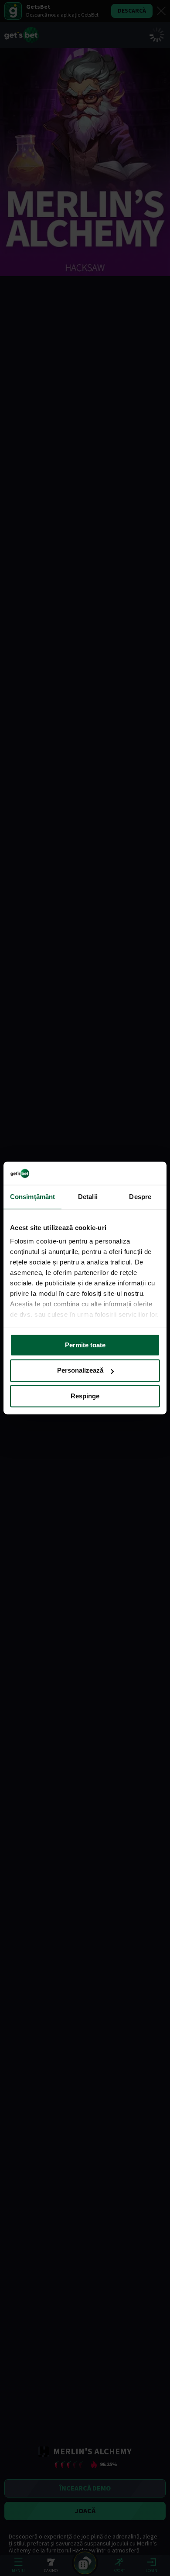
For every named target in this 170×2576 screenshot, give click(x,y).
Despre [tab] (140, 1197)
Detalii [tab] (88, 1197)
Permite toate (85, 1345)
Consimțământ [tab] (32, 1197)
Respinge (85, 1396)
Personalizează (80, 1371)
